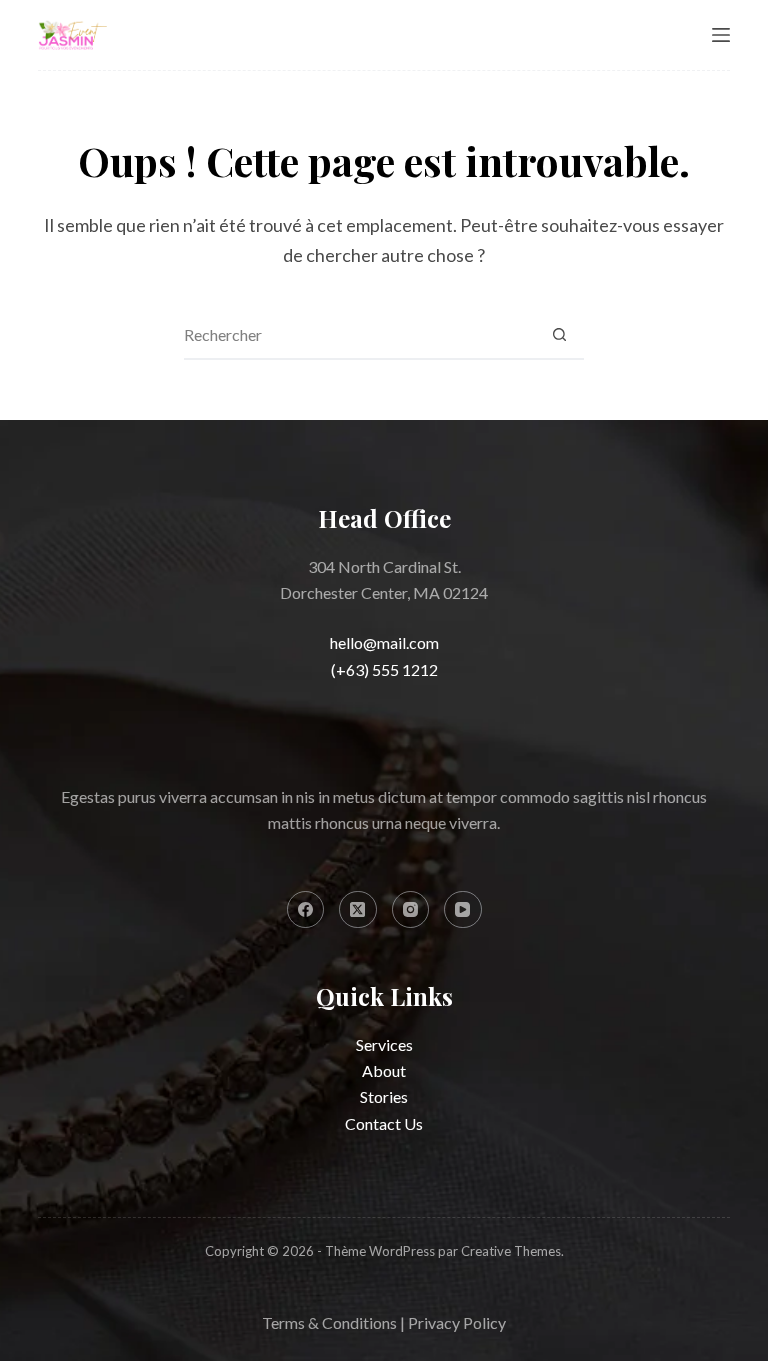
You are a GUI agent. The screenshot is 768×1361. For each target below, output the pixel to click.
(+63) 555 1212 (384, 669)
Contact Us (384, 1123)
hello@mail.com (384, 642)
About (384, 1070)
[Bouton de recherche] (559, 334)
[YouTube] (463, 910)
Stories (384, 1096)
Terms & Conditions (329, 1322)
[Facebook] (306, 910)
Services (384, 1044)
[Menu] (721, 35)
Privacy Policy (457, 1322)
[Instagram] (411, 910)
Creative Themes (511, 1251)
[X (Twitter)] (358, 910)
